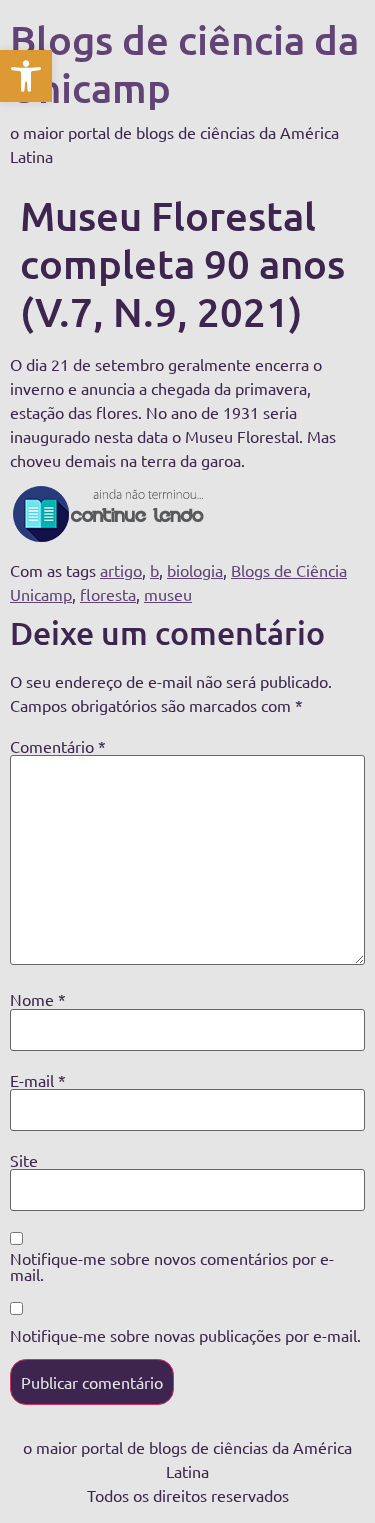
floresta (108, 594)
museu (168, 594)
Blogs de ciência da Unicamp (184, 63)
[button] (26, 76)
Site (24, 1160)
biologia (195, 570)
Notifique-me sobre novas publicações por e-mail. (185, 1335)
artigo (121, 570)
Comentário (58, 746)
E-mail (38, 1080)
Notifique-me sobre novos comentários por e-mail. (172, 1266)
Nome (38, 999)
